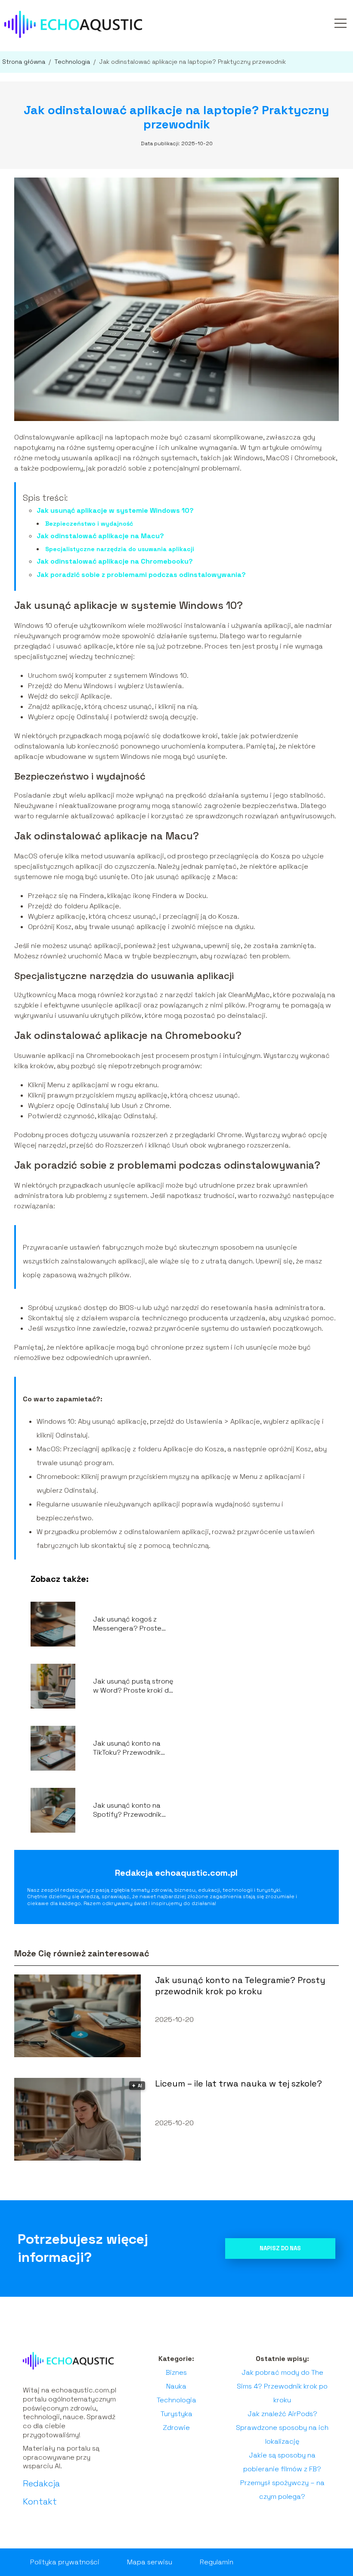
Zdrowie (176, 2428)
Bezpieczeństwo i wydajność (89, 524)
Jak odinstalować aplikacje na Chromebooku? (115, 561)
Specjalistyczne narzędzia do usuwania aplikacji (120, 549)
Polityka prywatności (65, 2562)
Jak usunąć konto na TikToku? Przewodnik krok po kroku (127, 1748)
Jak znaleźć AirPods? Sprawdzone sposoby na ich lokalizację (282, 2428)
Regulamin (217, 2562)
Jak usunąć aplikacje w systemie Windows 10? (115, 510)
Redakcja (41, 2483)
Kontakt (40, 2501)
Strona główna (25, 62)
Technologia (73, 62)
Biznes (176, 2372)
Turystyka (176, 2414)
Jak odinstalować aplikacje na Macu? (100, 536)
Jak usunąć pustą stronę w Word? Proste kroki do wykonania (133, 1686)
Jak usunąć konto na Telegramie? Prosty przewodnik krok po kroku (240, 1986)
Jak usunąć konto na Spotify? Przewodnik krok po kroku (127, 1810)
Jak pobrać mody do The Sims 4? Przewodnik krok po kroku (282, 2386)
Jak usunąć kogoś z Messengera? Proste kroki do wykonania (127, 1624)
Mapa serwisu (150, 2562)
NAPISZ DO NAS (280, 2248)
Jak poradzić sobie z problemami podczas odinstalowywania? (141, 575)
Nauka (176, 2386)
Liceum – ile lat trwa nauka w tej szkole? (238, 2083)
